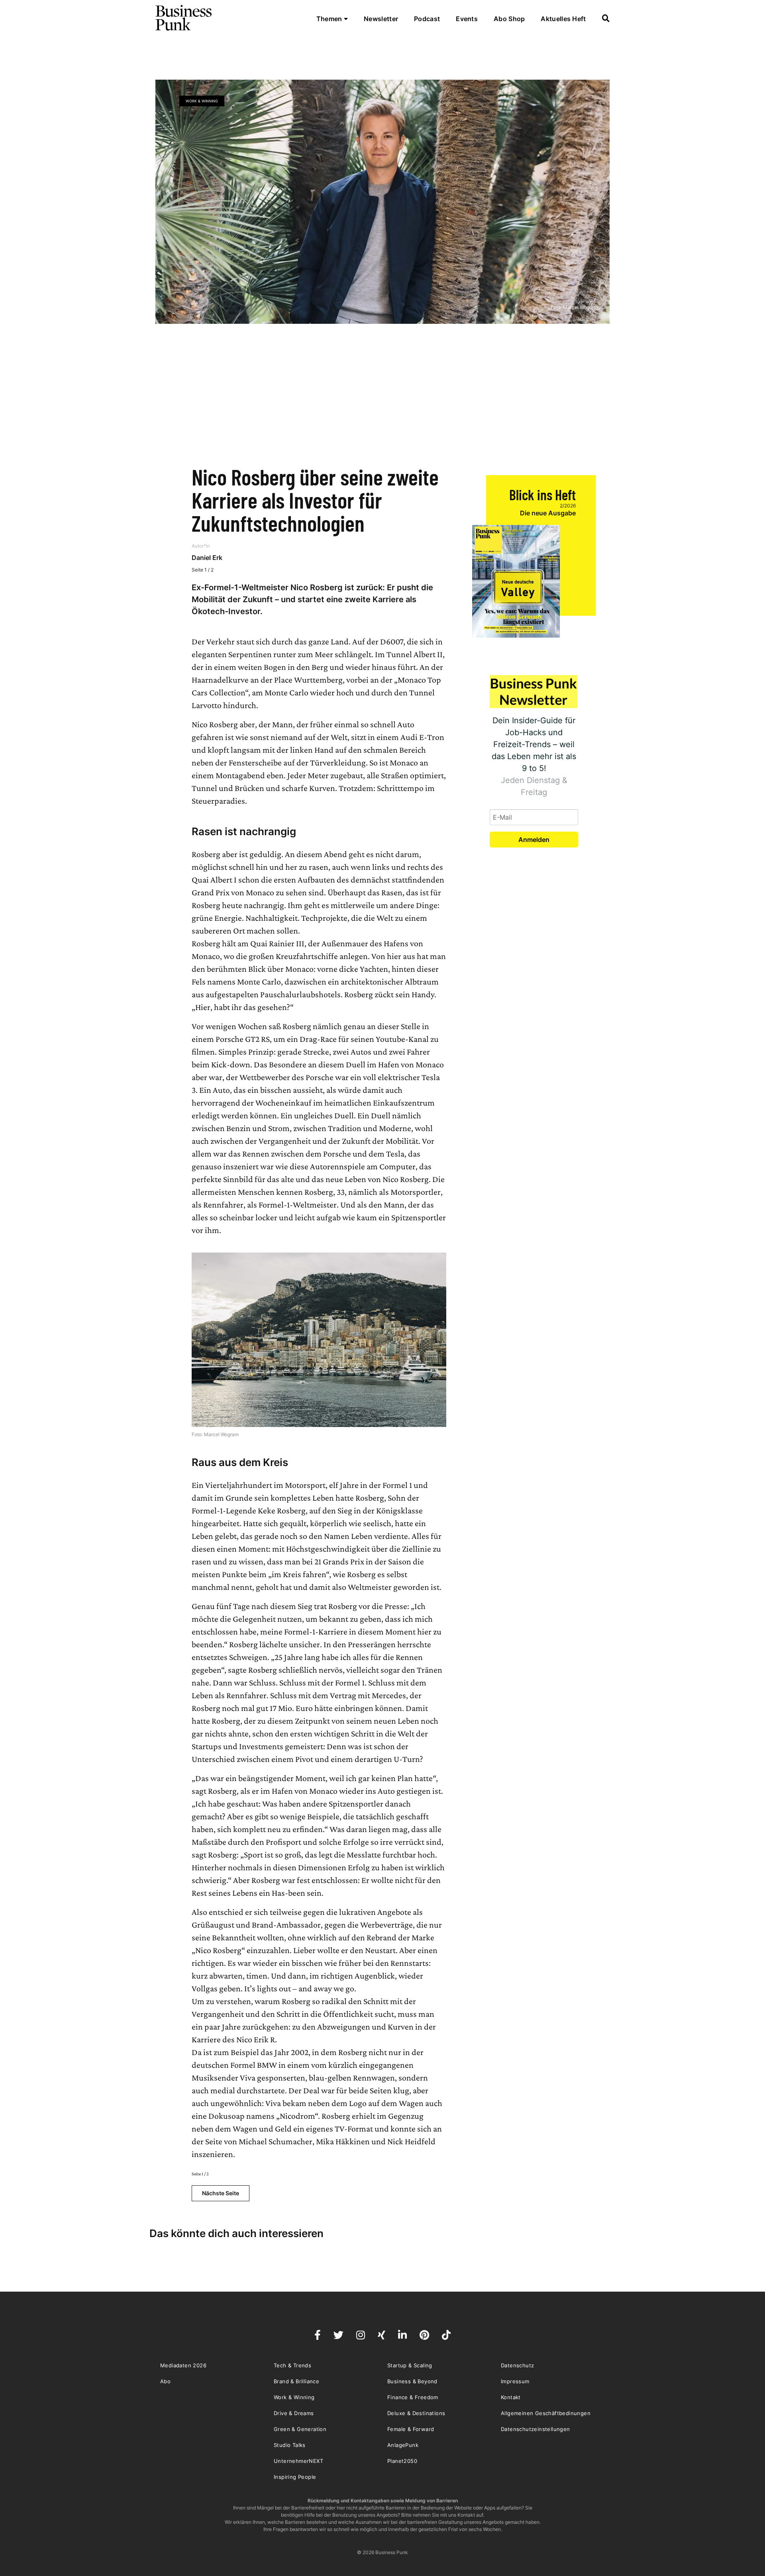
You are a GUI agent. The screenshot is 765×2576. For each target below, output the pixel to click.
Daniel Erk (207, 558)
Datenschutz (517, 2365)
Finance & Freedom (413, 2397)
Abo (165, 2381)
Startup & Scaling (410, 2365)
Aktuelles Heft (563, 19)
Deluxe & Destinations (416, 2413)
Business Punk (184, 18)
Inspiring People (295, 2477)
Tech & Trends (292, 2365)
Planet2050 (402, 2461)
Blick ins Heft (542, 494)
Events (467, 19)
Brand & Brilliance (296, 2381)
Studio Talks (290, 2445)
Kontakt (511, 2397)
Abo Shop (509, 19)
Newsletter (381, 19)
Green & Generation (300, 2429)
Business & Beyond (412, 2381)
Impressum (515, 2381)
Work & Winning (202, 101)
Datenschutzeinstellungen (535, 2429)
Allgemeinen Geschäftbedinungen (546, 2413)
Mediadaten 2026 (183, 2365)
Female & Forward (411, 2429)
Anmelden (534, 840)
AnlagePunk (403, 2445)
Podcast (427, 19)
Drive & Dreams (294, 2413)
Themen (330, 19)
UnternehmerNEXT (298, 2461)
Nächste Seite (221, 2193)
